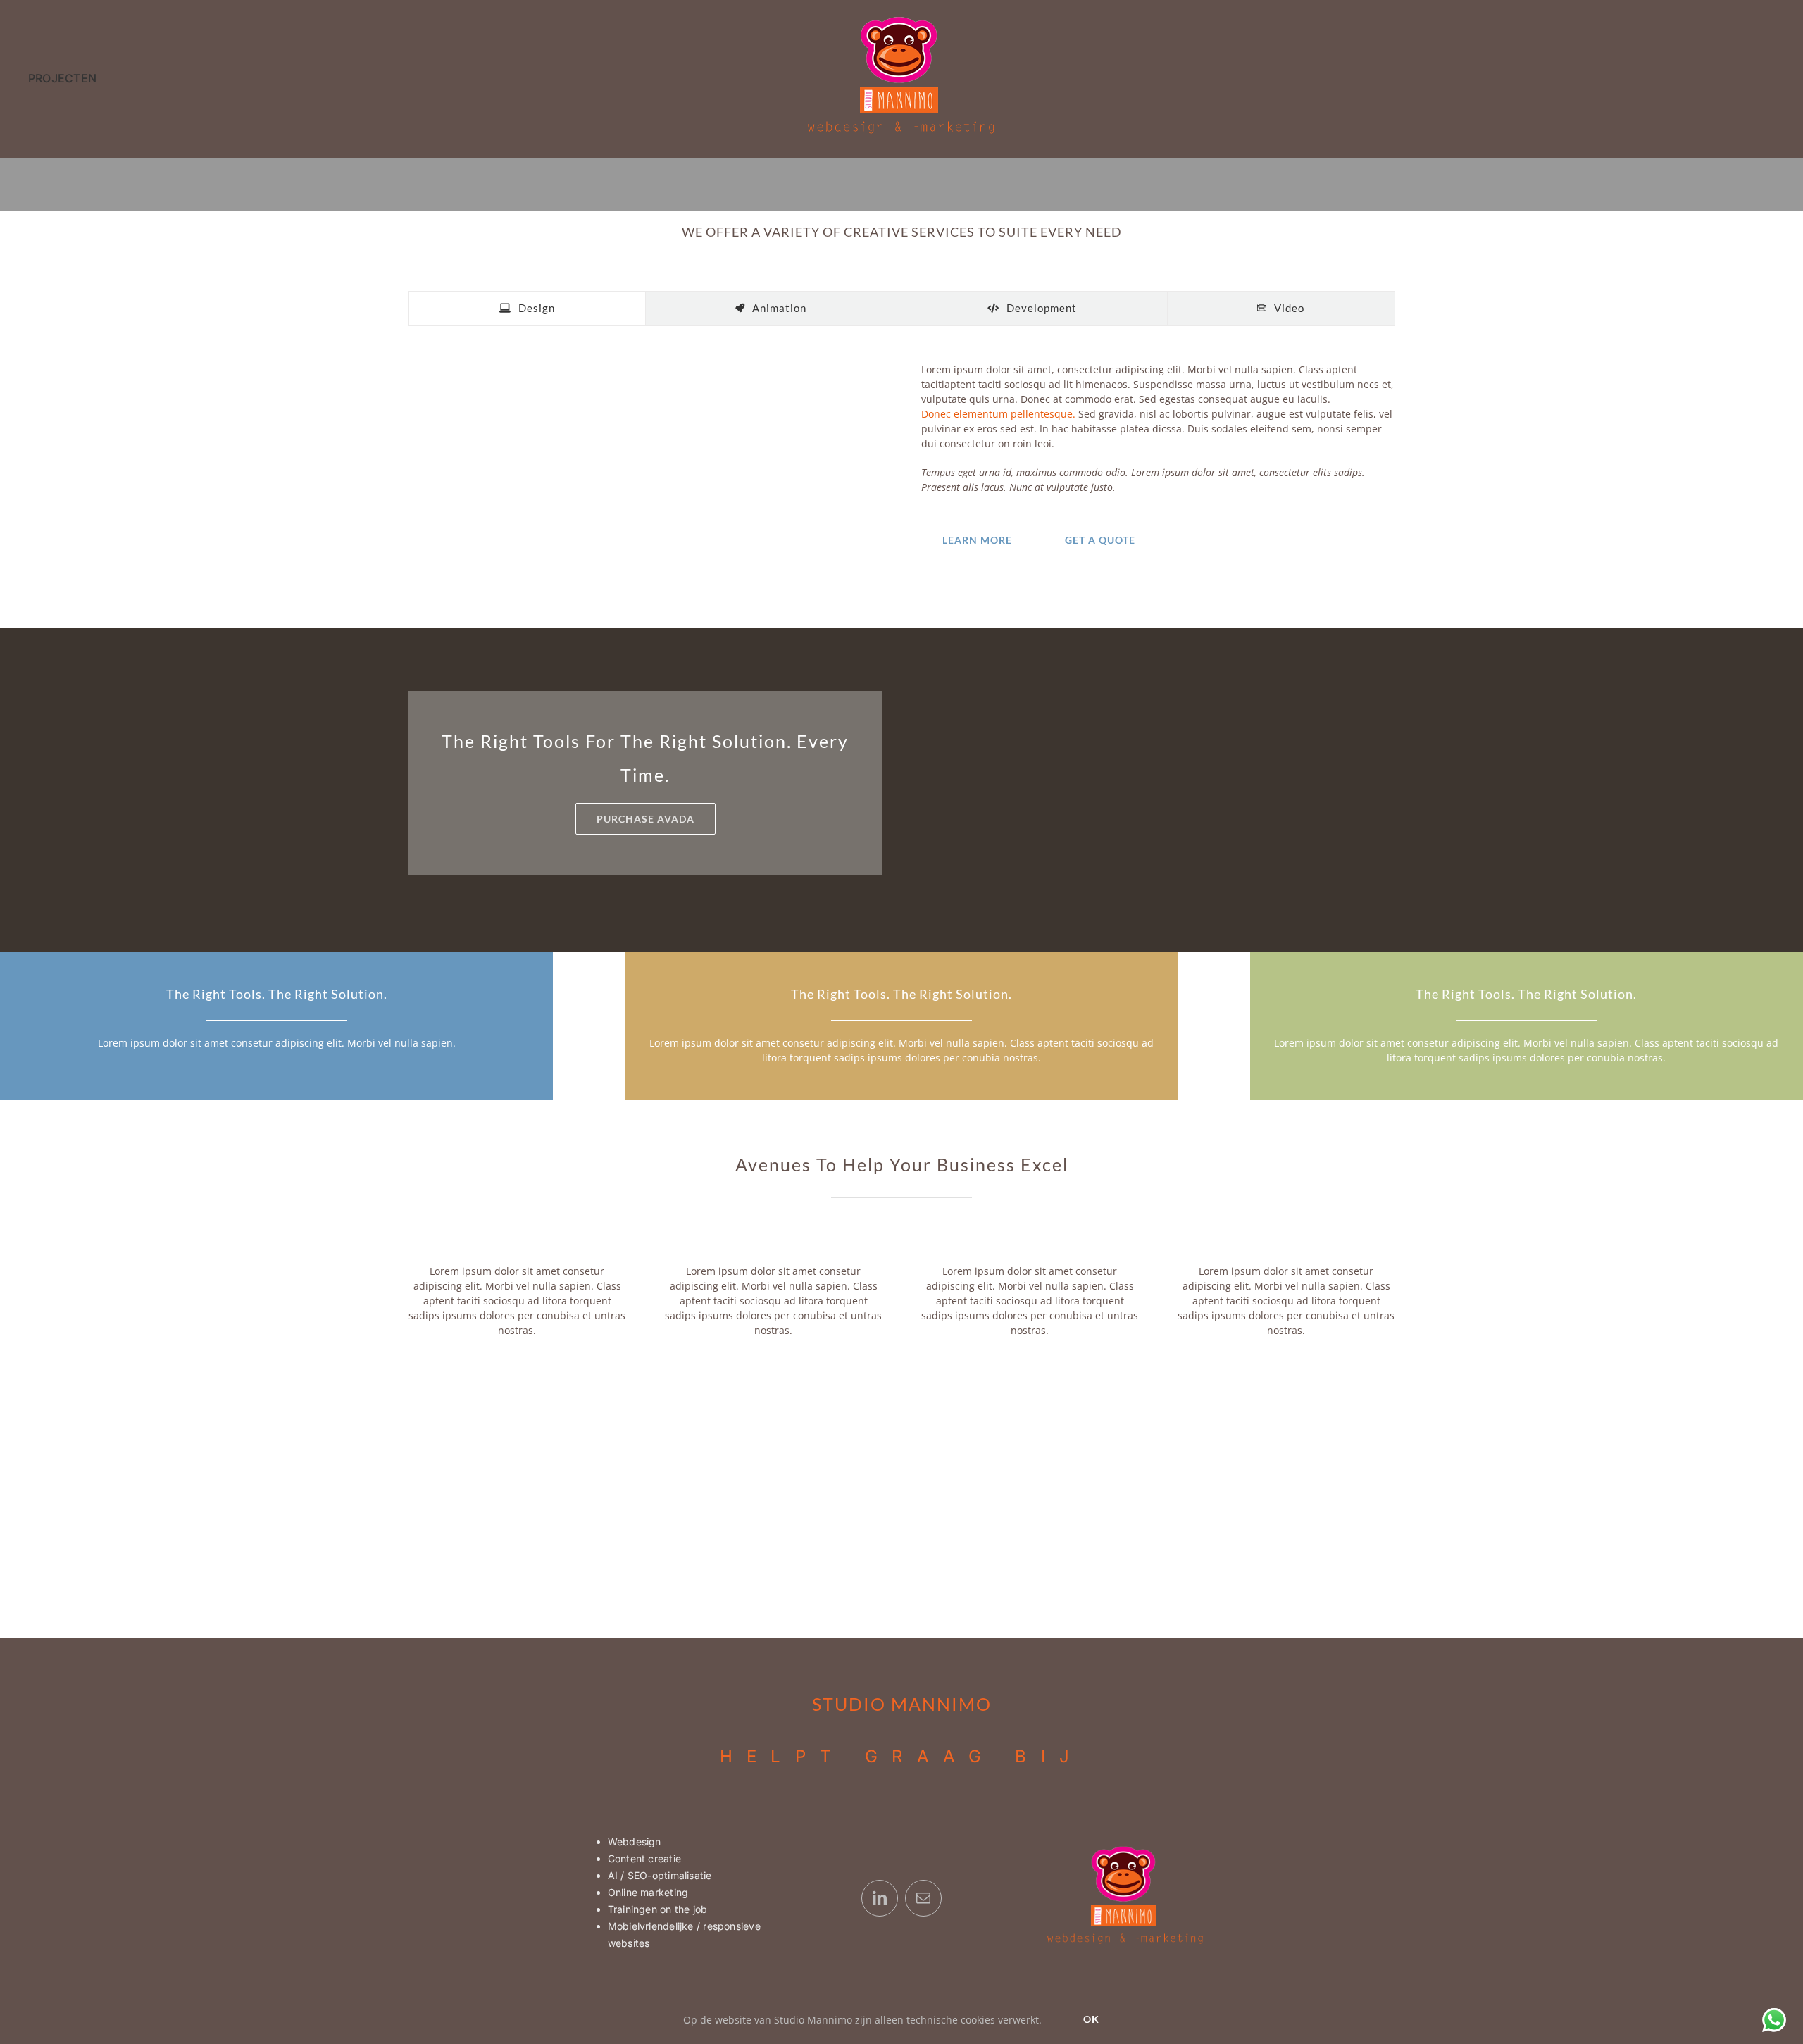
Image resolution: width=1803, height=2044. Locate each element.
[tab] (527, 309)
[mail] (923, 1898)
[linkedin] (880, 1898)
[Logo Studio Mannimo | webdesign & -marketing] (901, 20)
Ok (1091, 2019)
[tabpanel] (901, 462)
